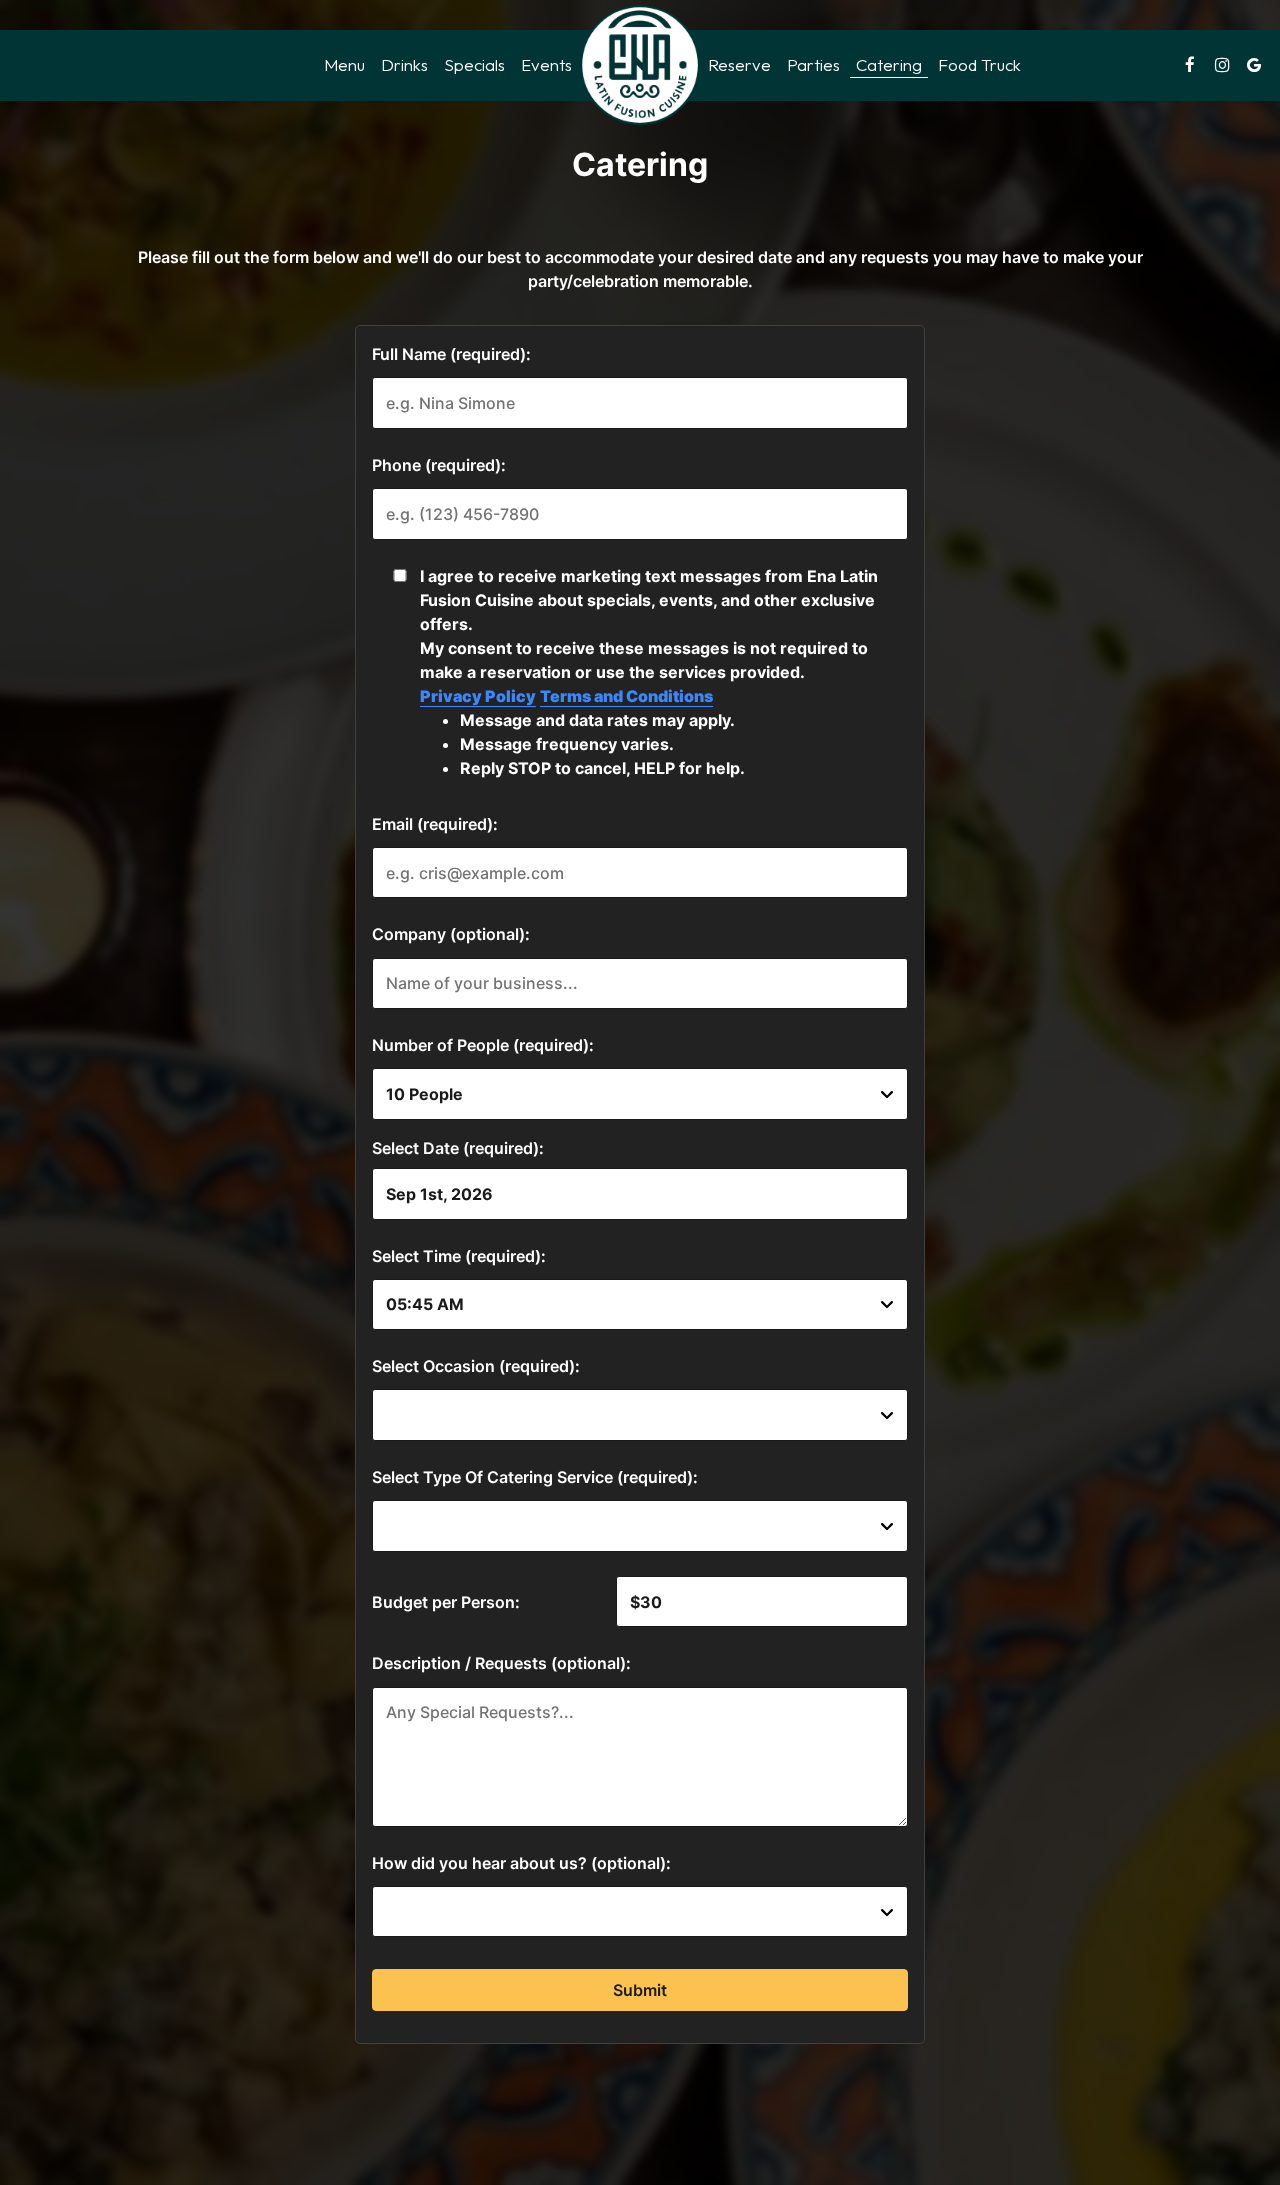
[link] (640, 65)
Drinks (404, 65)
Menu (344, 65)
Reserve (739, 65)
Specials (474, 65)
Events (546, 65)
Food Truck (979, 65)
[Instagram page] (1222, 65)
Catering (889, 65)
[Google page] (1254, 65)
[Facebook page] (1190, 65)
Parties (813, 65)
